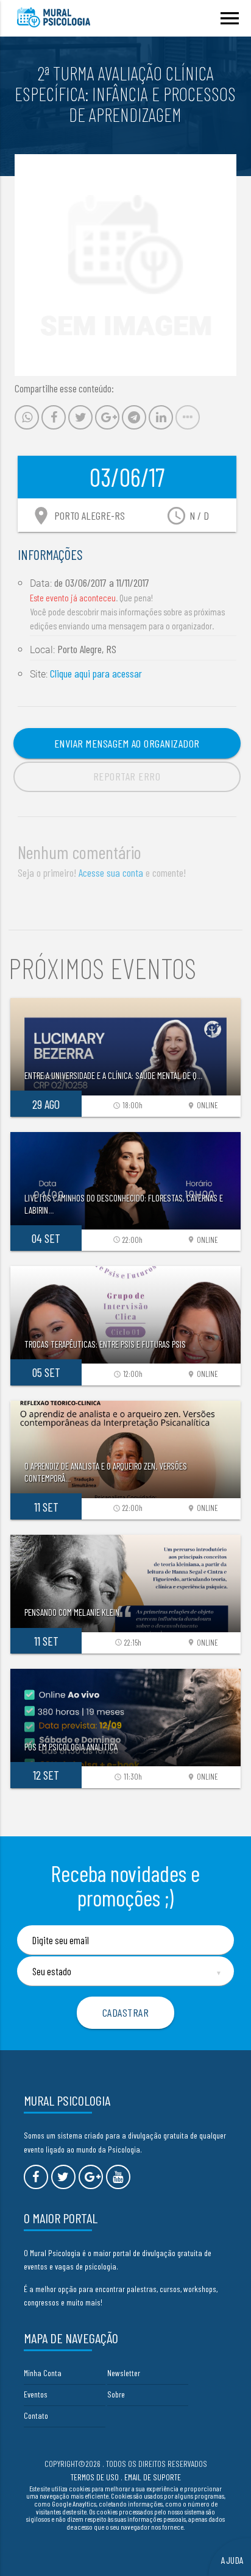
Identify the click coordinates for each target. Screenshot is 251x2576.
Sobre (116, 2394)
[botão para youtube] (118, 2177)
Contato (36, 2415)
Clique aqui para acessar (96, 673)
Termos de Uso (95, 2477)
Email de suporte (153, 2477)
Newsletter (124, 2373)
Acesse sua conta (111, 872)
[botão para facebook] (36, 2177)
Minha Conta (43, 2373)
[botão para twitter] (63, 2177)
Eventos (36, 2394)
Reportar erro (127, 776)
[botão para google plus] (91, 2177)
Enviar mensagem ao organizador (127, 743)
